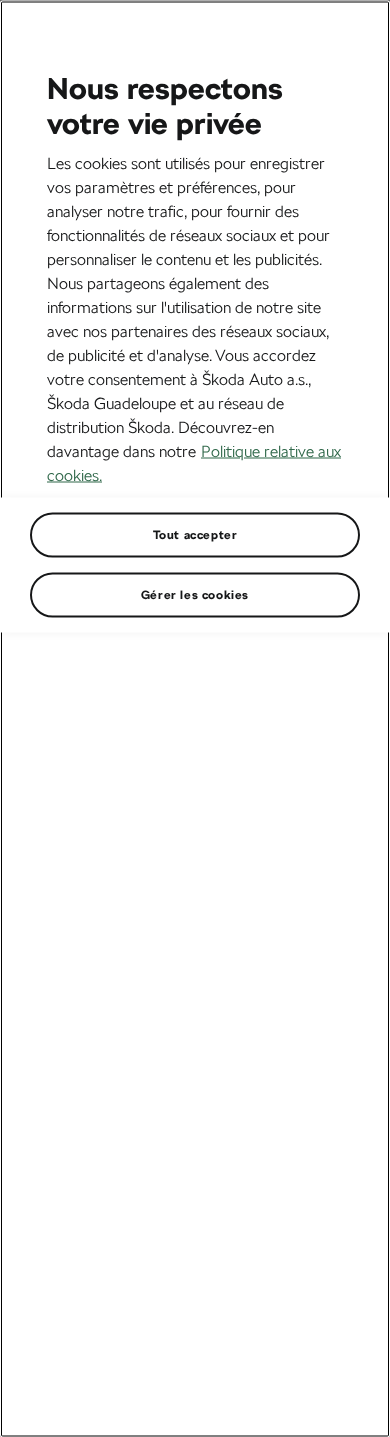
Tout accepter (195, 534)
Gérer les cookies (195, 594)
